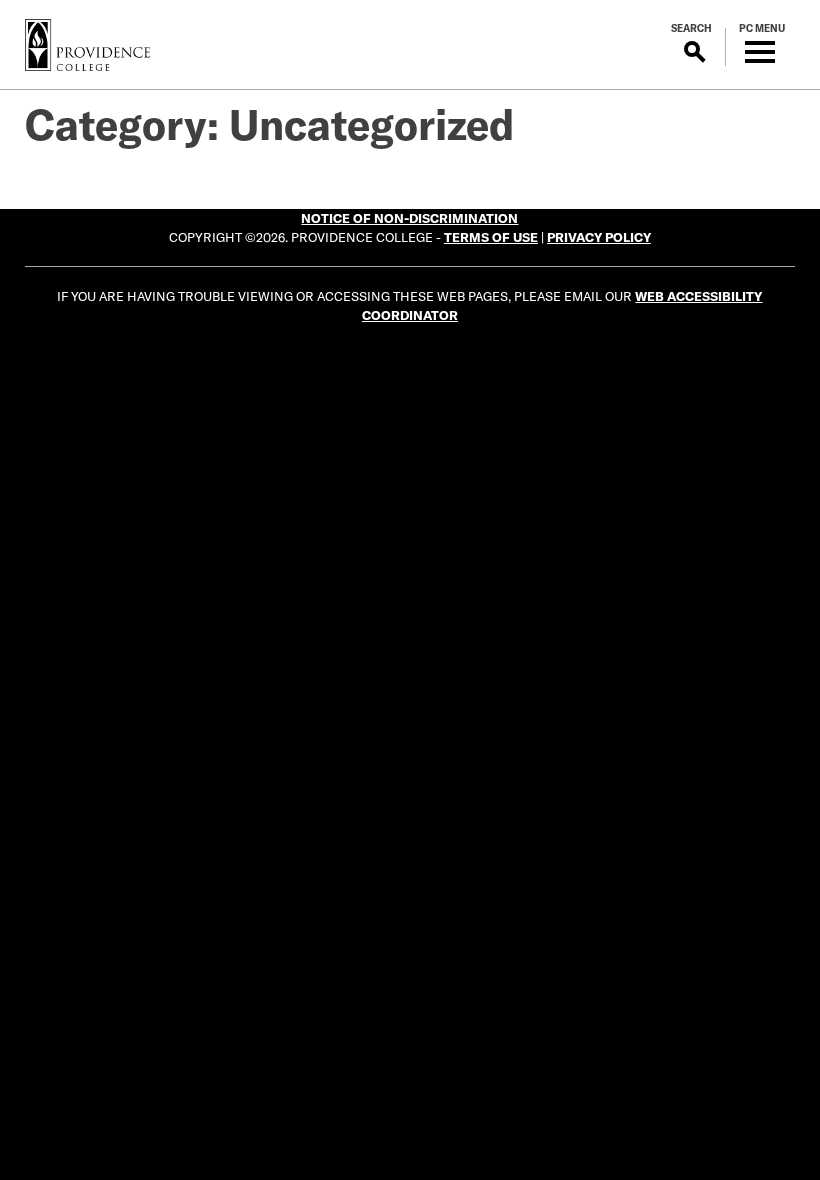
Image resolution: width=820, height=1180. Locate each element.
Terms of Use (491, 237)
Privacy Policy (599, 237)
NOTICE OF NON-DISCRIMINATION (409, 218)
